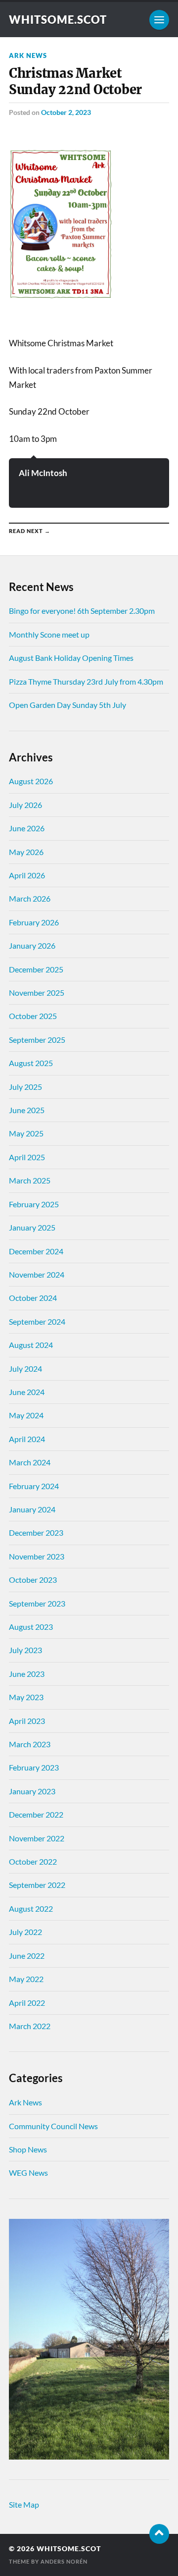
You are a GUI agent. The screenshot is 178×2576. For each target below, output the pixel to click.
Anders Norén (64, 2561)
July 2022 (25, 1932)
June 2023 (27, 1674)
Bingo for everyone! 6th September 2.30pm (82, 611)
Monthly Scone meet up (49, 634)
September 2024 (37, 1321)
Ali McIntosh (43, 473)
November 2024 (37, 1274)
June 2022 (27, 1956)
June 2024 (27, 1392)
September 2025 (37, 1040)
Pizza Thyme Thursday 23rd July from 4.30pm (86, 681)
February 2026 (34, 922)
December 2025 (36, 969)
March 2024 (30, 1462)
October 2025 (33, 1016)
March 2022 (30, 2026)
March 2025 (30, 1180)
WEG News (28, 2173)
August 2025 (31, 1063)
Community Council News (53, 2126)
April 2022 (27, 2003)
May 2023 (26, 1697)
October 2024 (33, 1298)
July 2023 (25, 1650)
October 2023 (33, 1580)
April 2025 (27, 1157)
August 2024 (31, 1345)
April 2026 (27, 875)
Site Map (24, 2504)
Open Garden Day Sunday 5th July (67, 705)
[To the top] (159, 2534)
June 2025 (27, 1110)
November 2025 (37, 993)
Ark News (28, 55)
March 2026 (30, 898)
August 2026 (31, 781)
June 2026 (27, 828)
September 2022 (37, 1885)
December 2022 (36, 1814)
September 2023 (37, 1603)
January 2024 (32, 1509)
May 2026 (26, 852)
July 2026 (25, 805)
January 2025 (32, 1227)
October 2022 (33, 1861)
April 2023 (27, 1721)
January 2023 (32, 1791)
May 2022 (26, 1979)
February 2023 (34, 1767)
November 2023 (37, 1556)
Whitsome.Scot (58, 20)
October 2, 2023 (66, 112)
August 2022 (31, 1908)
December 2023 (36, 1532)
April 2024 (27, 1439)
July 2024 (25, 1368)
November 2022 (37, 1838)
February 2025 (34, 1204)
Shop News (28, 2149)
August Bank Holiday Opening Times (71, 658)
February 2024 (34, 1486)
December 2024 (36, 1251)
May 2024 (26, 1415)
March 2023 (30, 1744)
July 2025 (25, 1087)
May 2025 (26, 1133)
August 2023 (31, 1627)
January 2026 (32, 945)
